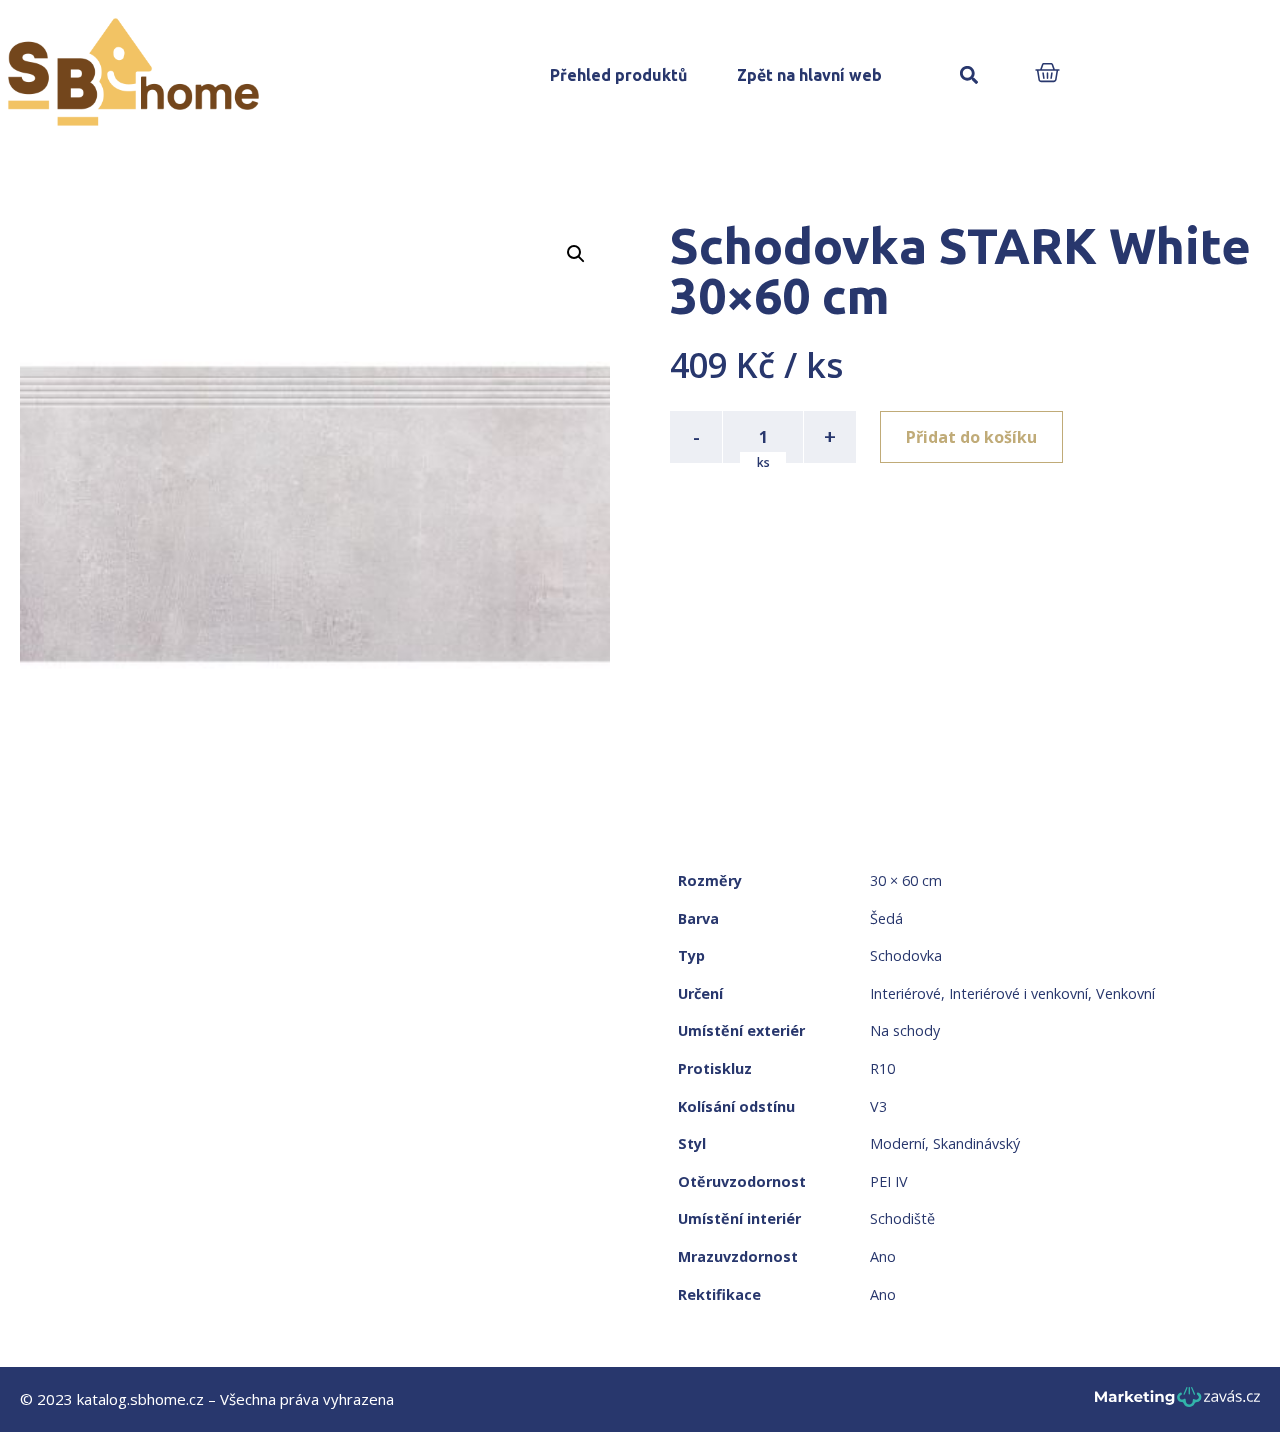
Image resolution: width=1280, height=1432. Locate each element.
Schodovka (906, 955)
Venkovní (1125, 993)
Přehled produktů (618, 75)
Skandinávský (976, 1143)
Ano (883, 1256)
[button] (968, 75)
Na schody (905, 1030)
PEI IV (889, 1181)
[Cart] (1047, 74)
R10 (882, 1068)
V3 (878, 1106)
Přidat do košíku (971, 437)
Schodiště (902, 1218)
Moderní (897, 1143)
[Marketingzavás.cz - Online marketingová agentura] (1177, 1402)
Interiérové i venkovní (1018, 993)
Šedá (886, 918)
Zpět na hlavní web (809, 75)
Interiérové (905, 993)
